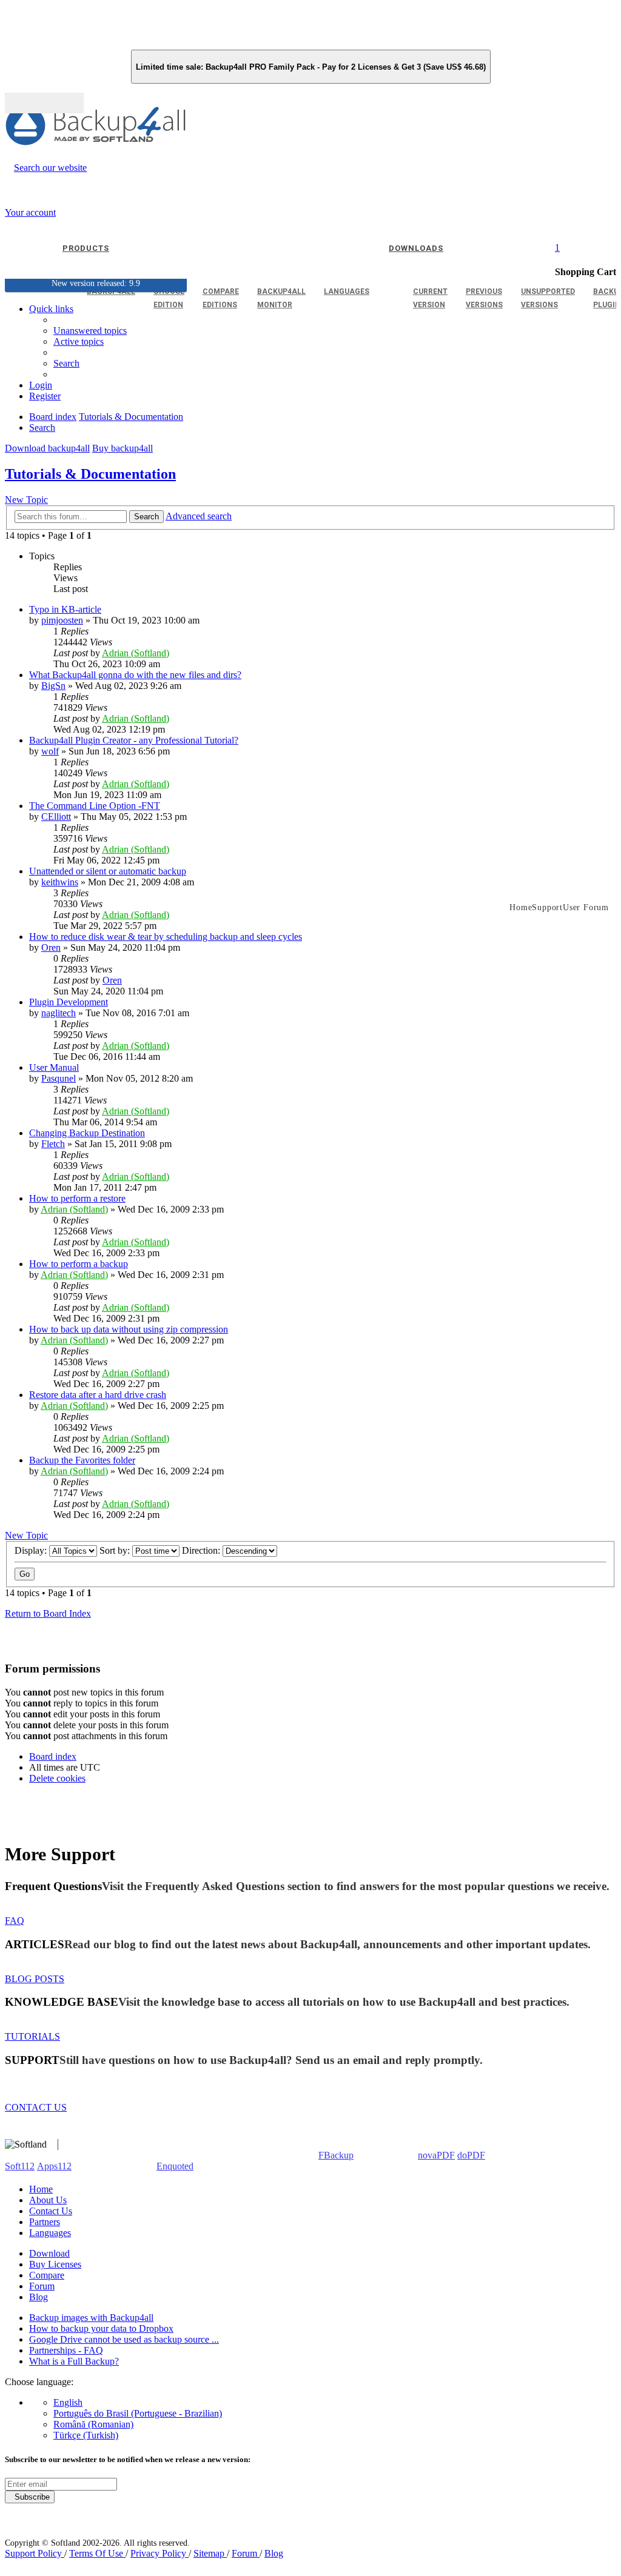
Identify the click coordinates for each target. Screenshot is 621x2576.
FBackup (336, 2155)
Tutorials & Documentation (90, 474)
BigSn (53, 686)
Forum (42, 2286)
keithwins (60, 882)
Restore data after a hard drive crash (98, 1395)
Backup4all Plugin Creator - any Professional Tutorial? (134, 740)
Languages (50, 2233)
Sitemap (210, 2553)
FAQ (15, 1921)
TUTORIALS (32, 2036)
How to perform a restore (77, 1198)
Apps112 (54, 2166)
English (68, 2402)
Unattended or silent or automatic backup (108, 871)
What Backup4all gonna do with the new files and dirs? (135, 675)
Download (49, 2253)
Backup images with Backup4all (91, 2318)
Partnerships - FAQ (66, 2350)
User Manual (54, 1067)
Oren (51, 947)
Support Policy (35, 2553)
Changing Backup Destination (87, 1133)
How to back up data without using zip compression (129, 1329)
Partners (45, 2222)
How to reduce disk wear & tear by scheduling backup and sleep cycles (166, 937)
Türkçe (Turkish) (86, 2435)
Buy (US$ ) (44, 103)
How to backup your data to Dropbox (101, 2328)
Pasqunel (59, 1078)
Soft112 (20, 2166)
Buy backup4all (123, 448)
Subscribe (30, 2497)
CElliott (56, 817)
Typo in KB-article (65, 609)
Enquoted (175, 2166)
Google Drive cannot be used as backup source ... (124, 2339)
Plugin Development (69, 1002)
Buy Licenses (55, 2264)
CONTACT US (36, 2107)
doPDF (471, 2155)
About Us (48, 2200)
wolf (50, 751)
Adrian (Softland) (136, 653)
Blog (39, 2297)
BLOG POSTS (35, 1979)
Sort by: (116, 1550)
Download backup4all (47, 448)
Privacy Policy (159, 2553)
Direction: (202, 1550)
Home (41, 2189)
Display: (32, 1550)
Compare (47, 2275)
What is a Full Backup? (74, 2361)
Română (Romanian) (93, 2424)
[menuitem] (79, 341)
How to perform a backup (79, 1264)
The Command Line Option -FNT (95, 806)
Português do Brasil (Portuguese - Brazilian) (138, 2413)
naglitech (59, 1013)
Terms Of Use (97, 2553)
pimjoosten (62, 620)
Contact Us (51, 2211)
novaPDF (436, 2155)
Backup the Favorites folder (82, 1460)
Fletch (53, 1144)
